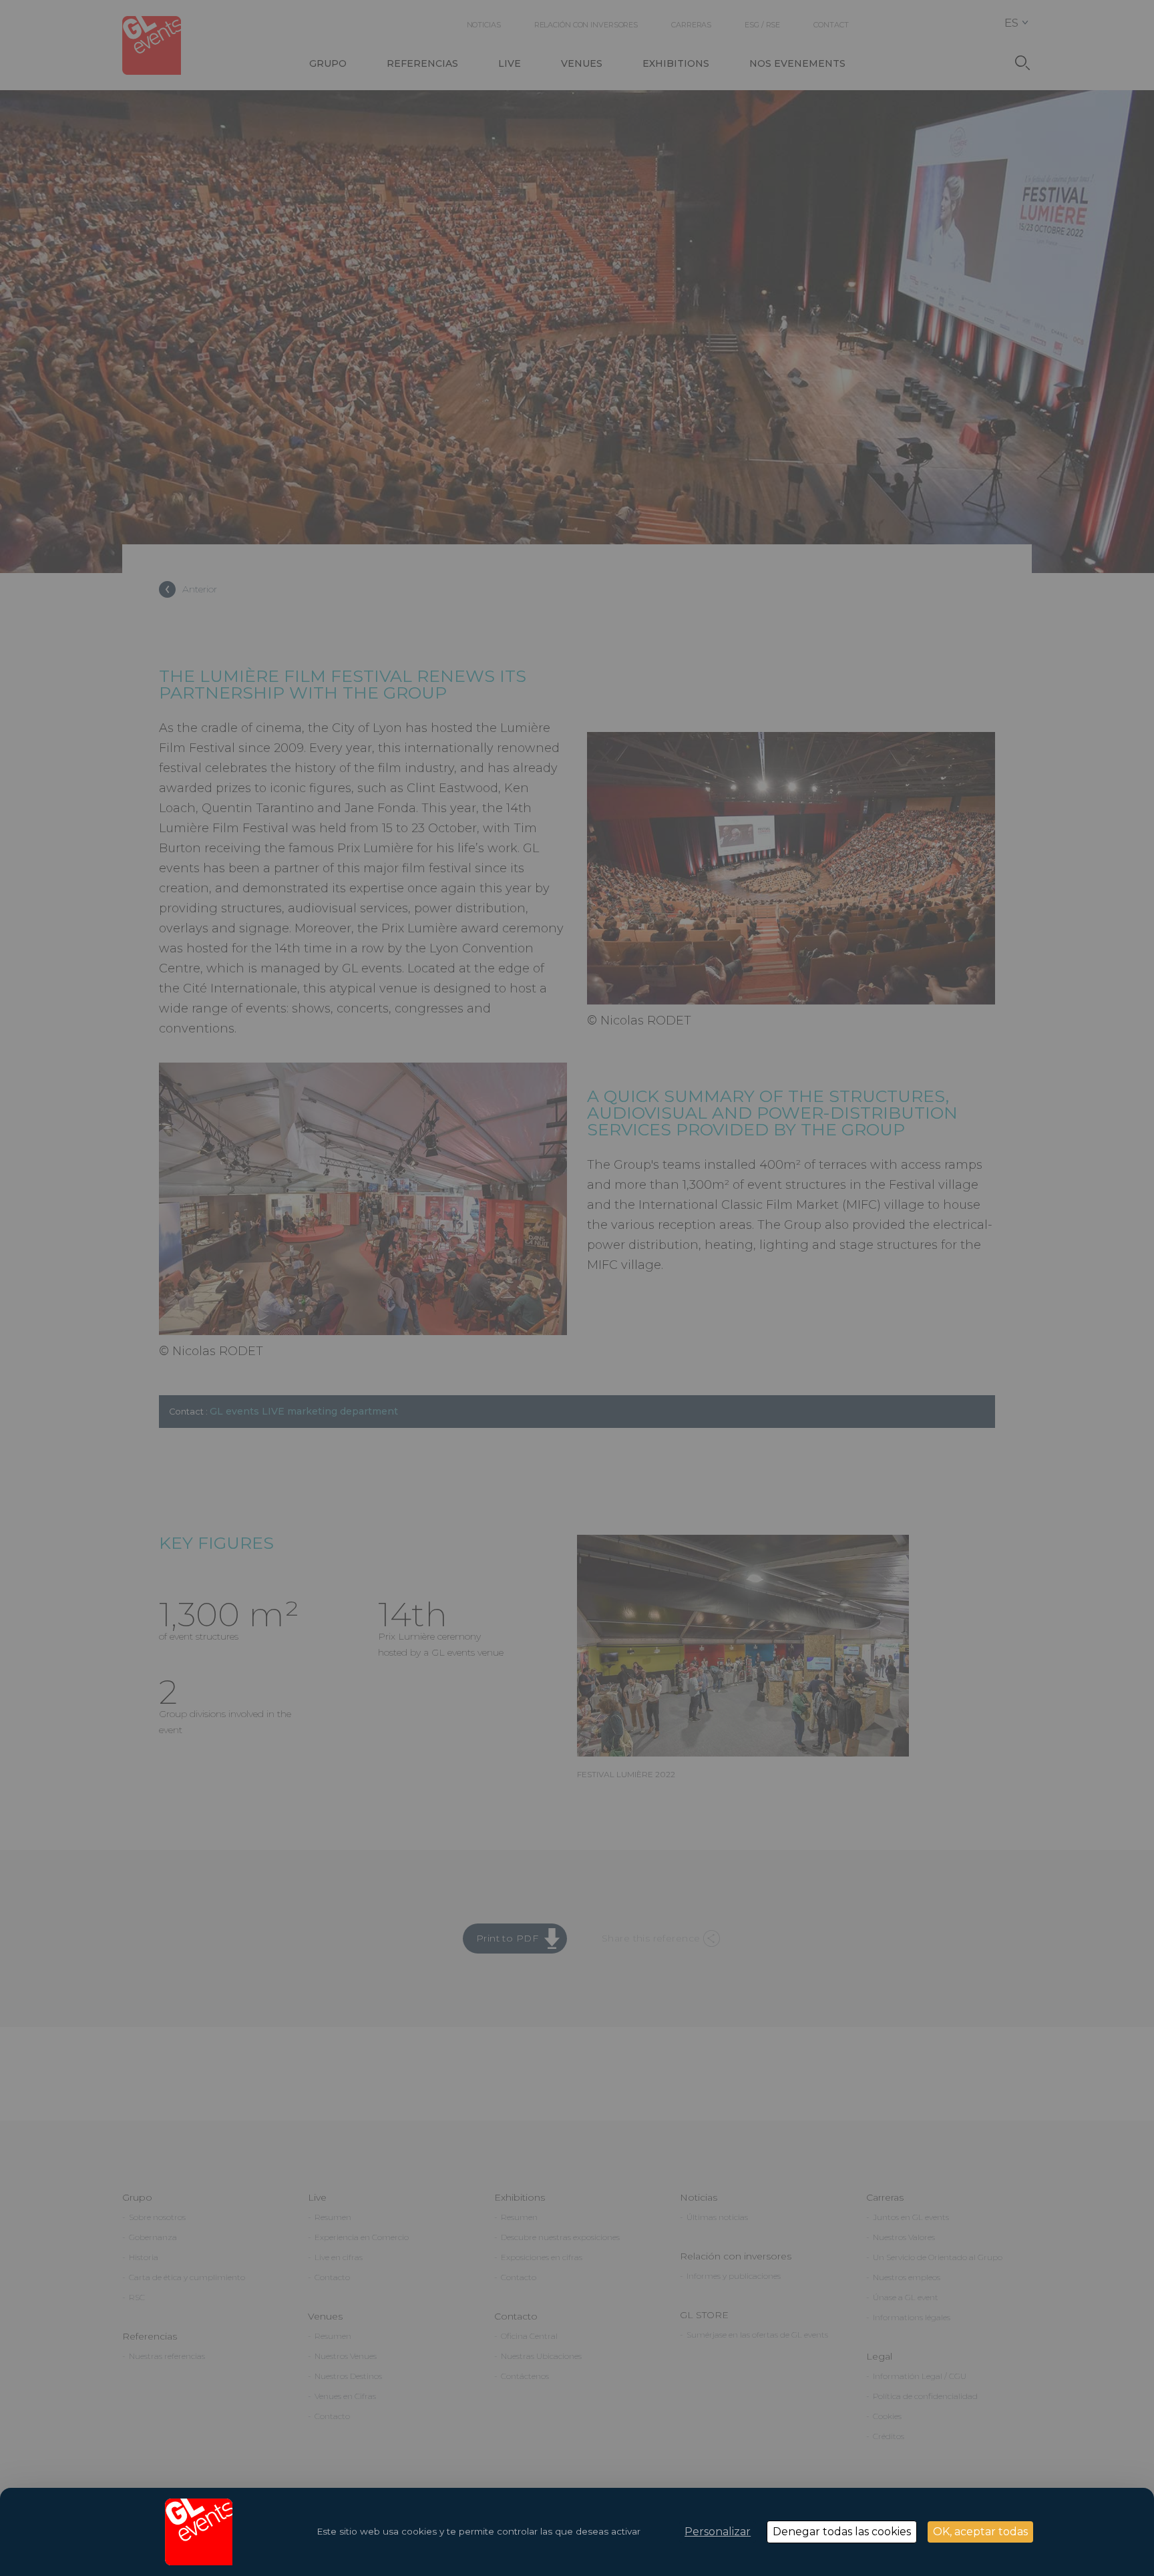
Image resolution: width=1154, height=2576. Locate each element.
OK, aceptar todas (980, 2532)
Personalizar (718, 2532)
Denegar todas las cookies (842, 2532)
